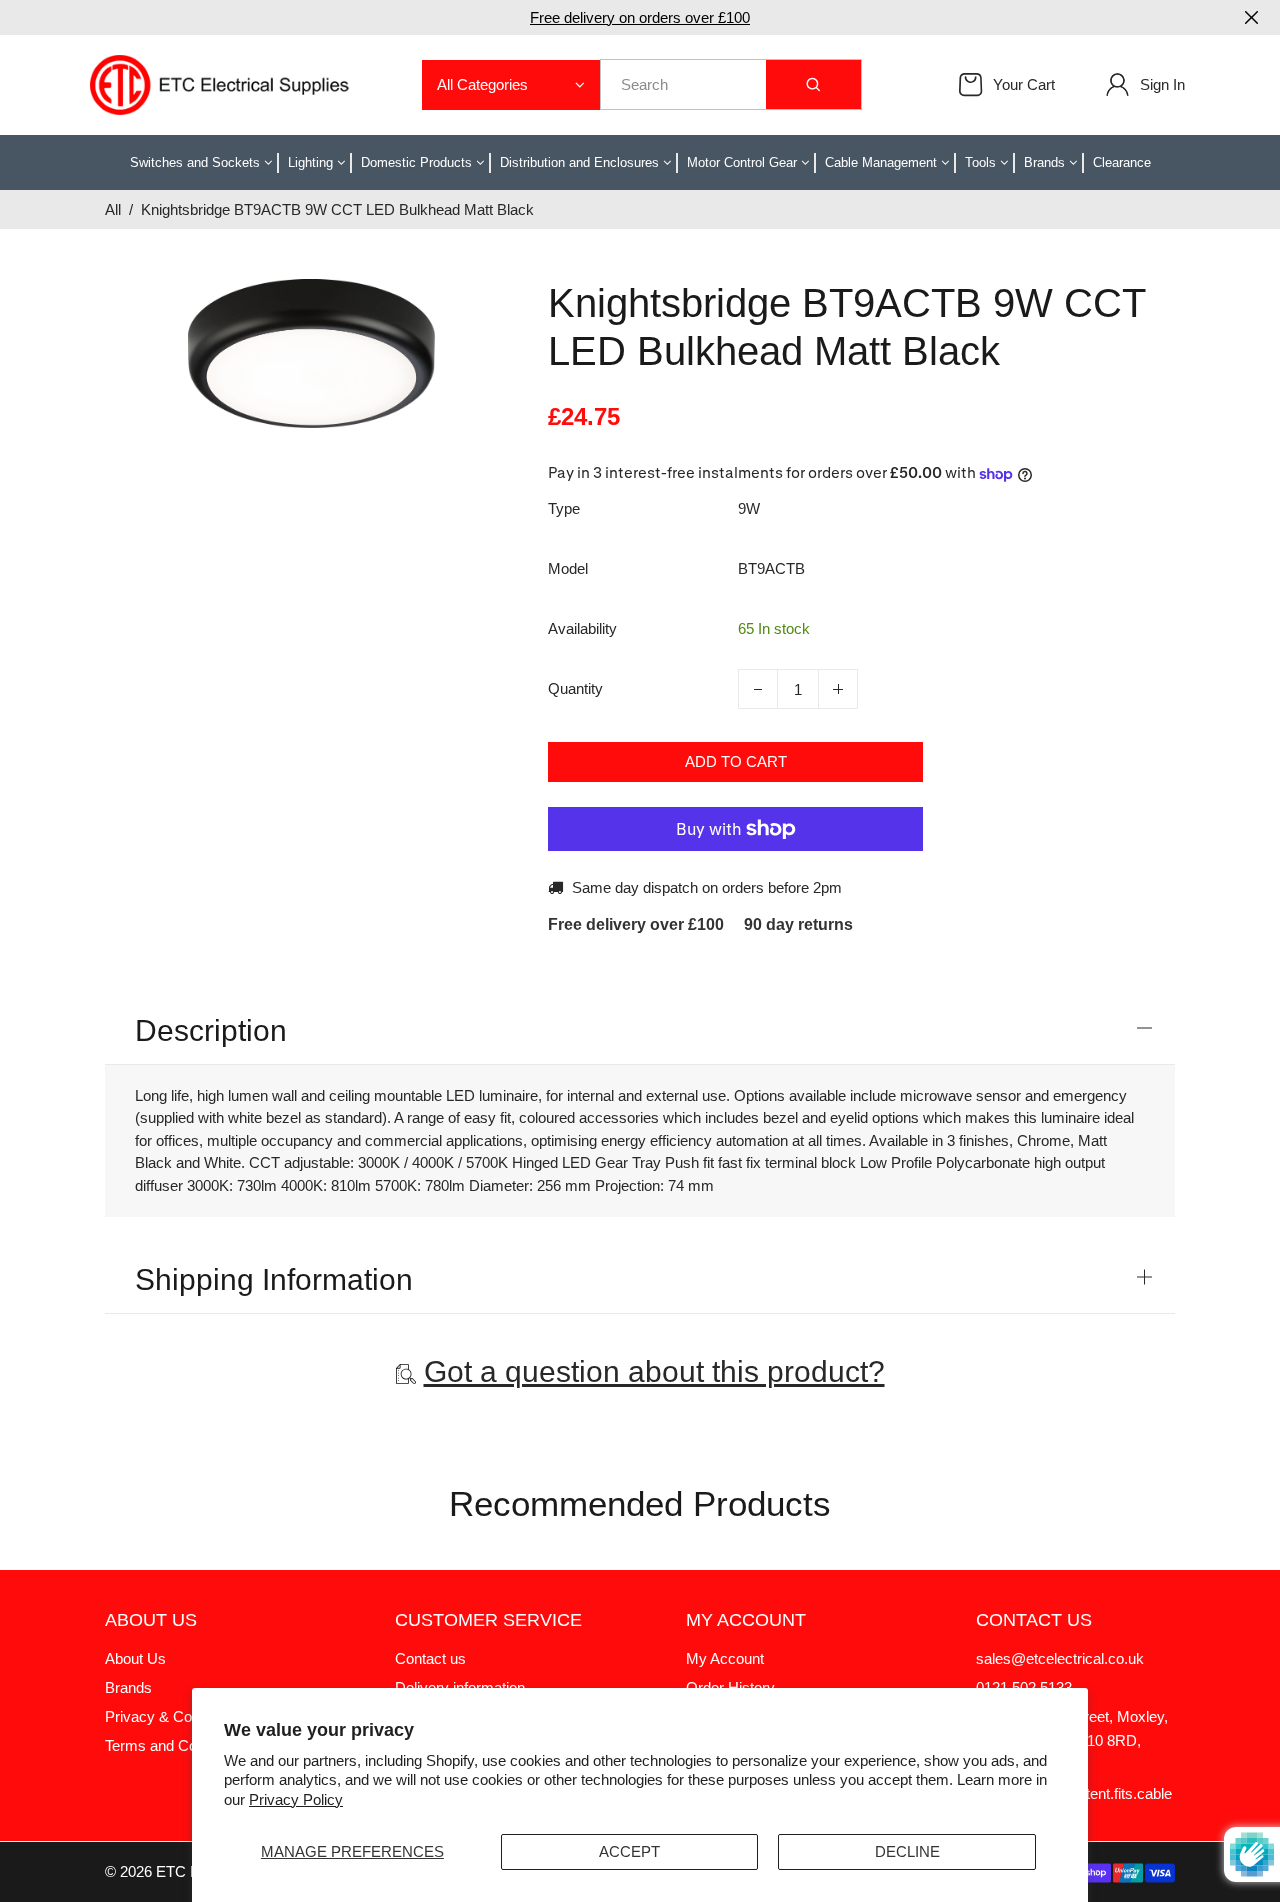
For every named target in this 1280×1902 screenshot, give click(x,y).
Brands (128, 1687)
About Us (135, 1658)
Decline (907, 1851)
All (113, 209)
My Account (725, 1658)
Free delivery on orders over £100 (640, 17)
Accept (629, 1851)
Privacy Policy (296, 1799)
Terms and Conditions (176, 1745)
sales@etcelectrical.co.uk (1060, 1658)
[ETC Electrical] (220, 83)
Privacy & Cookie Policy (184, 1716)
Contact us (430, 1658)
